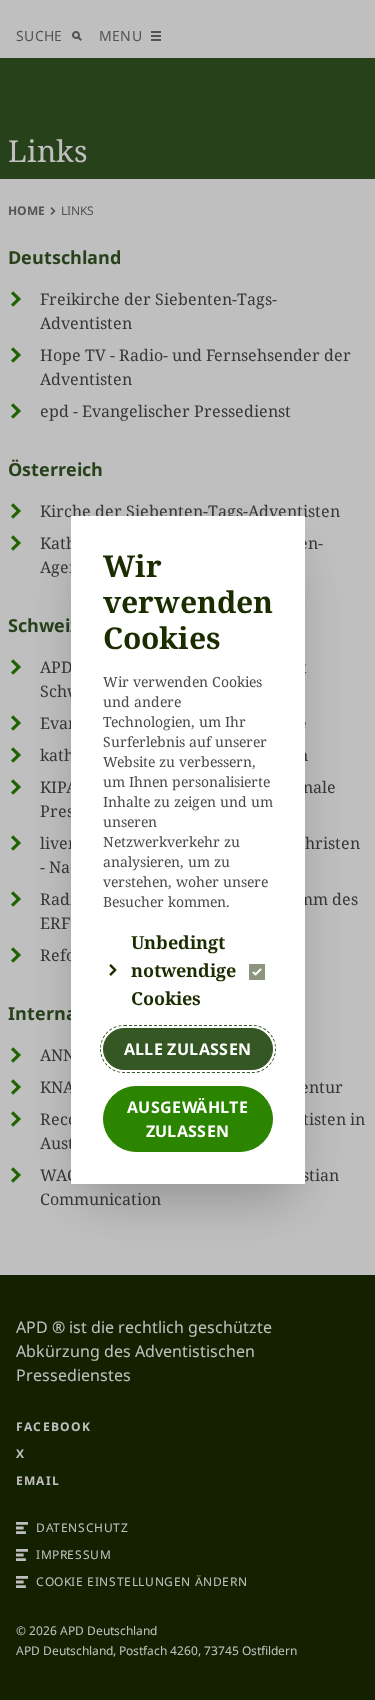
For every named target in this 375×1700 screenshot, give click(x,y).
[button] (188, 970)
